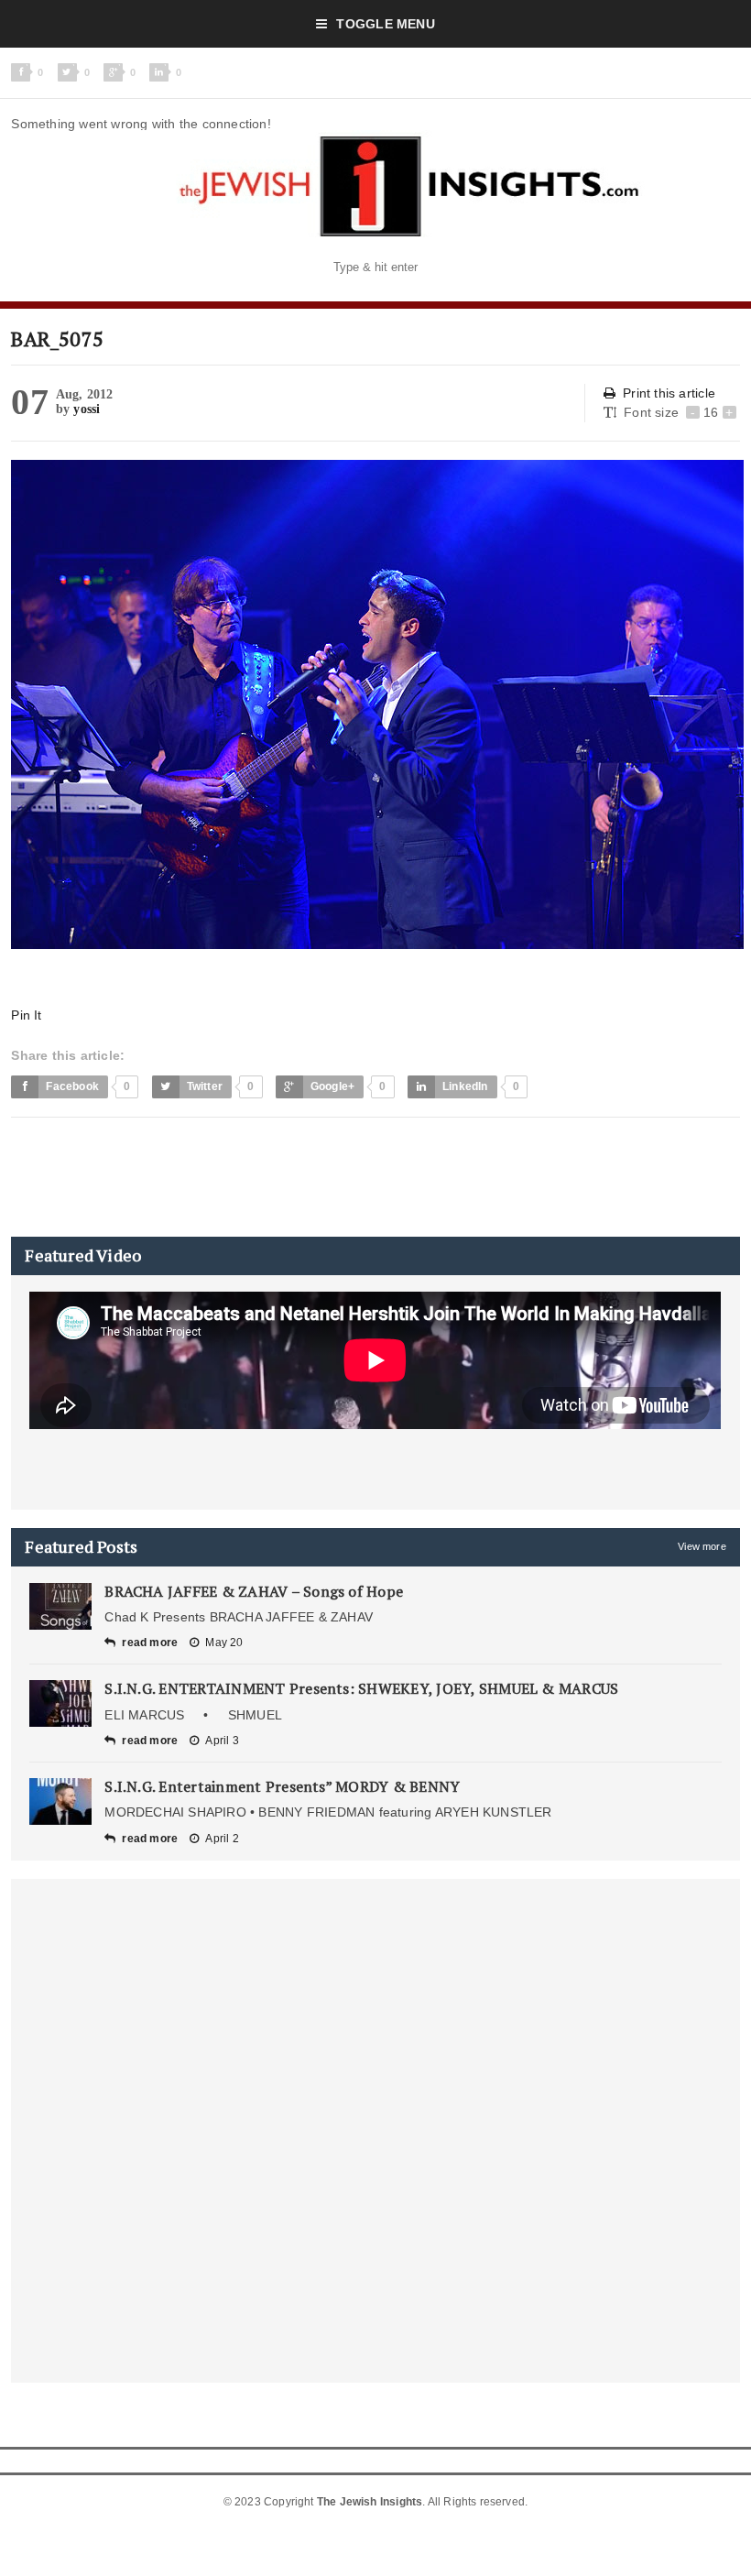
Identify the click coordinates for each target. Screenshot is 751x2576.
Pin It (26, 1015)
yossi (87, 409)
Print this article (669, 393)
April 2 (222, 1839)
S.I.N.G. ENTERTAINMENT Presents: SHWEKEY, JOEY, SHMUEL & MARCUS (361, 1688)
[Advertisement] (344, 1177)
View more (702, 1546)
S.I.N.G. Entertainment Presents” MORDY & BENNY (282, 1786)
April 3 (222, 1741)
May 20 (224, 1643)
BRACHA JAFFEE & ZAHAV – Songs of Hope (254, 1591)
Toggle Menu (385, 24)
